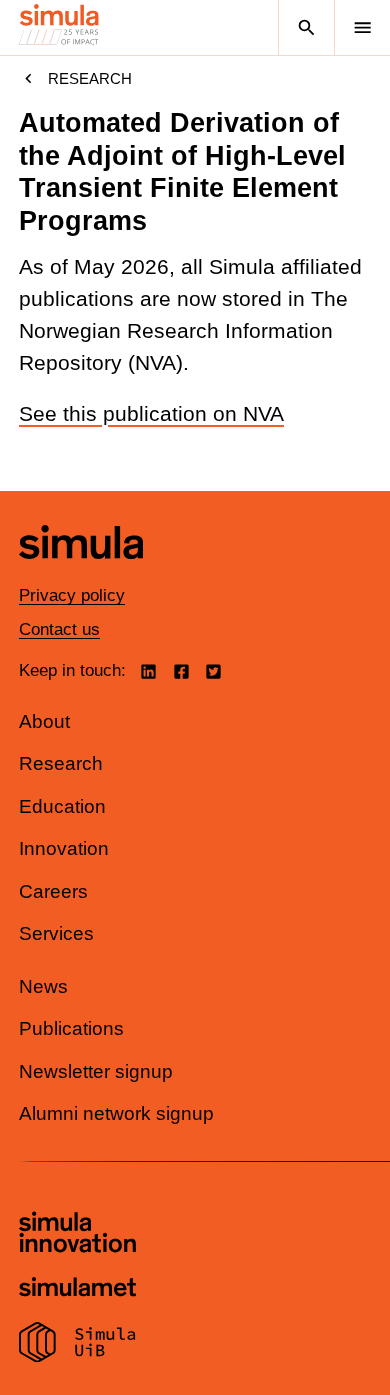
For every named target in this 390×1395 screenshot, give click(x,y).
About (44, 721)
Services (56, 933)
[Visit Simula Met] (77, 1289)
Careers (53, 891)
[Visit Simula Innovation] (77, 1235)
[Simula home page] (81, 573)
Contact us (59, 629)
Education (62, 806)
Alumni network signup (116, 1113)
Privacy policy (72, 595)
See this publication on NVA (151, 414)
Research (90, 78)
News (43, 986)
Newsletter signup (96, 1071)
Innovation (64, 848)
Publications (71, 1028)
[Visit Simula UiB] (77, 1345)
